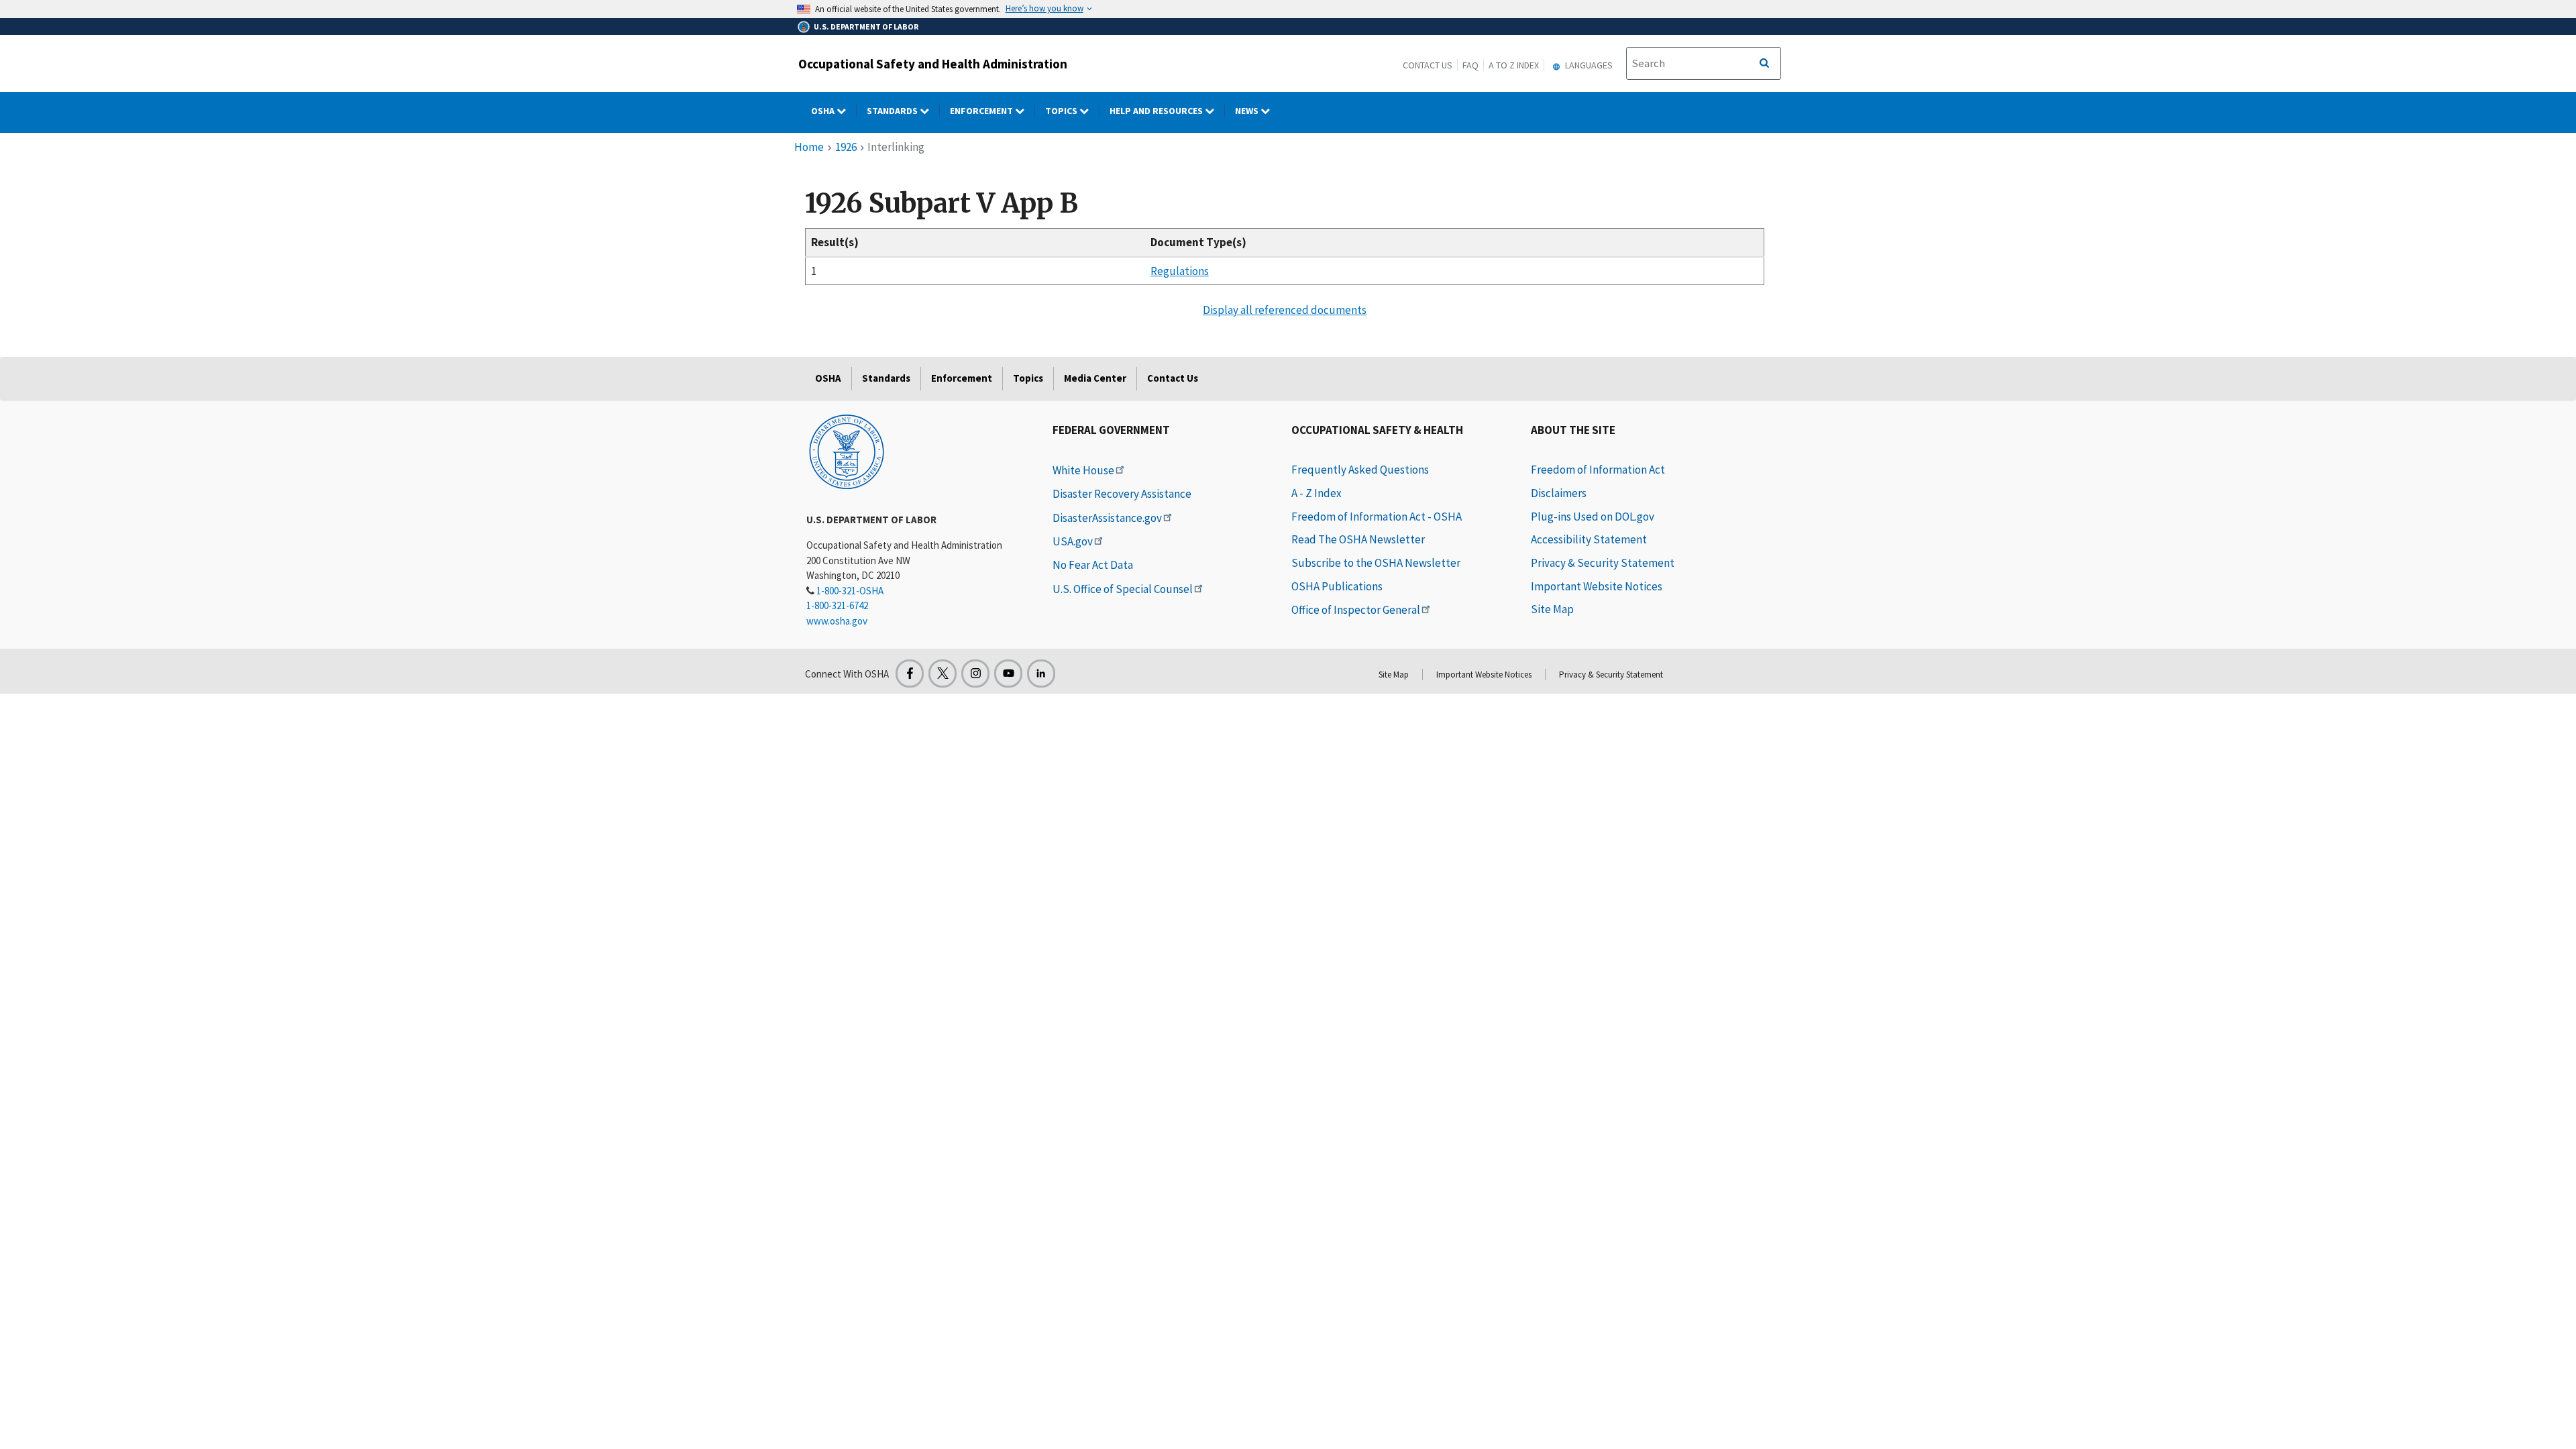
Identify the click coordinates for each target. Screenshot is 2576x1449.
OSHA (824, 111)
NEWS (1248, 111)
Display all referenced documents (1285, 310)
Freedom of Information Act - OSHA (1377, 517)
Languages (1588, 65)
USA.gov (1073, 541)
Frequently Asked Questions (1360, 470)
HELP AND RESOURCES (1157, 111)
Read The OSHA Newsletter (1358, 539)
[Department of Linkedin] (1041, 674)
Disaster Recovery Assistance (1122, 494)
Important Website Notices (1597, 586)
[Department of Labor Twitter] (943, 674)
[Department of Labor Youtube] (1008, 674)
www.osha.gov (837, 621)
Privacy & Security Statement (1603, 563)
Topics (1062, 111)
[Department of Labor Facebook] (910, 674)
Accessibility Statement (1589, 539)
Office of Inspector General (1356, 610)
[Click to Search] (1764, 64)
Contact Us (1428, 65)
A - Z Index (1317, 493)
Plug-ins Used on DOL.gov (1593, 517)
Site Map (1552, 609)
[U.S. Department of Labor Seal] (847, 451)
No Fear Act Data (1093, 565)
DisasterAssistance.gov (1107, 518)
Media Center (1095, 378)
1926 (846, 147)
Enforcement (982, 111)
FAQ (1470, 65)
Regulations (1180, 271)
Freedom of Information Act (1598, 470)
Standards (893, 111)
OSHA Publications (1337, 586)
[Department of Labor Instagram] (975, 674)
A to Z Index (1514, 65)
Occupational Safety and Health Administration (933, 64)
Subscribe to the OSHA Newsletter (1376, 563)
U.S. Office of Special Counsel (1123, 589)
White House (1083, 470)
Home (809, 147)
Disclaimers (1559, 493)
